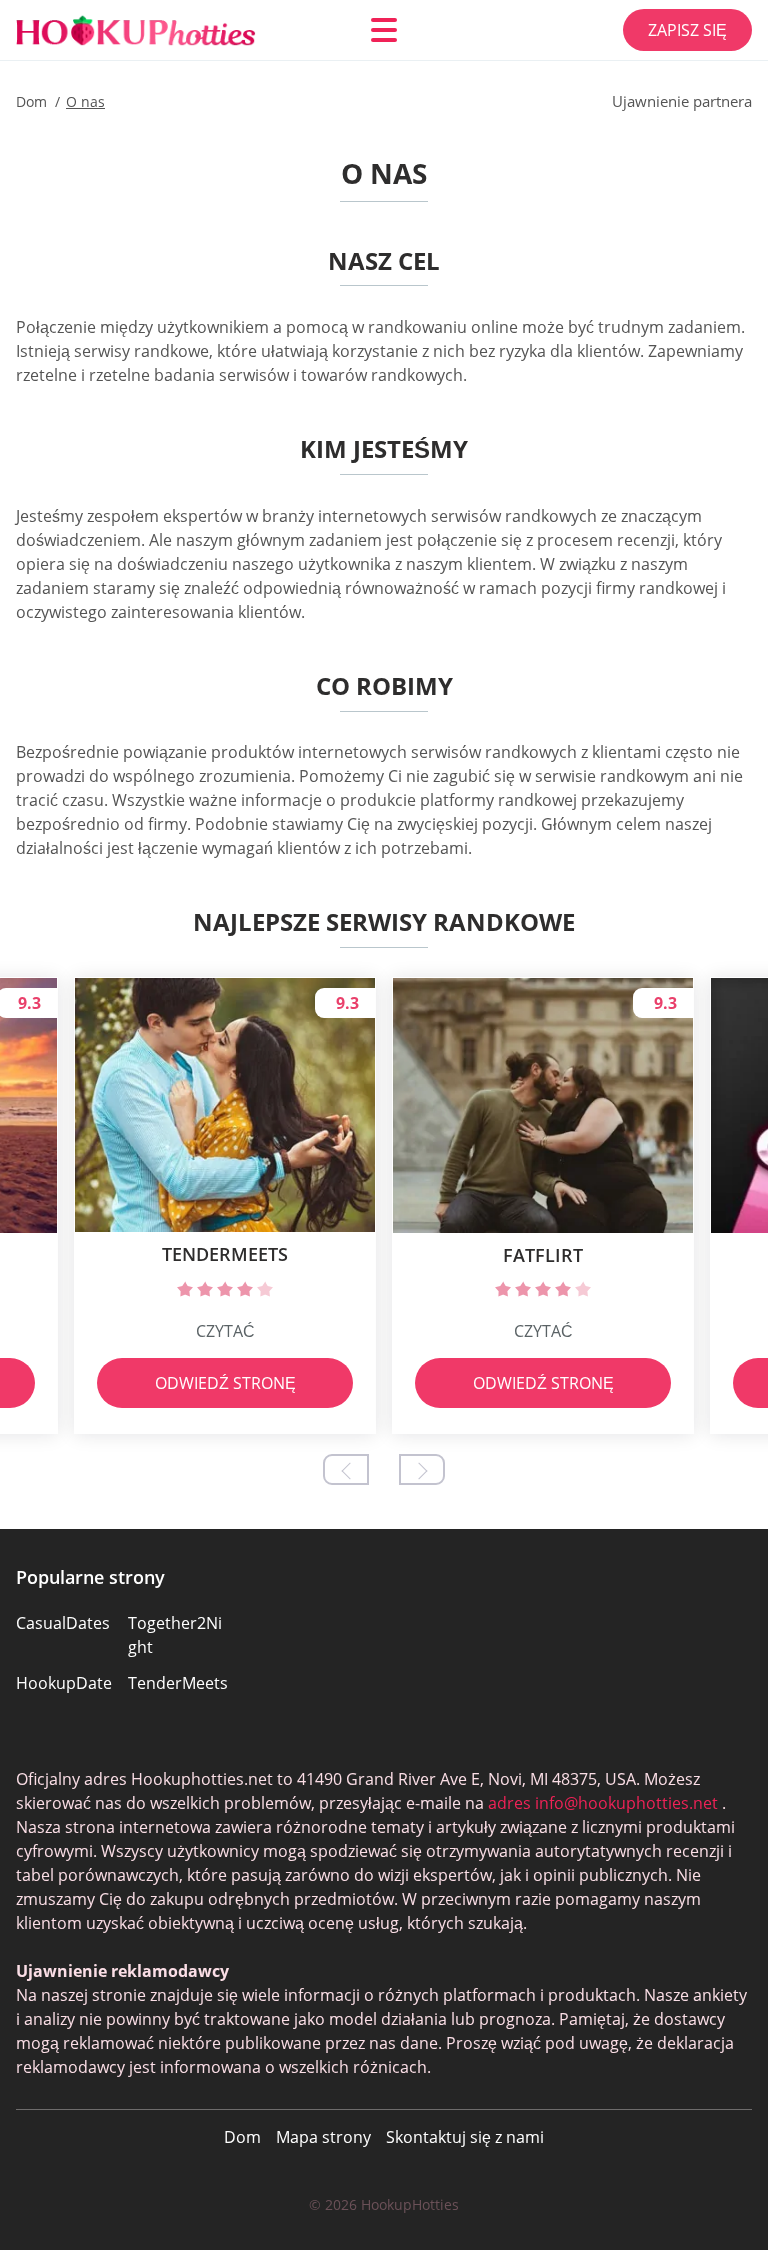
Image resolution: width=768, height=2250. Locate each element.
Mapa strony (323, 2137)
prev (346, 1469)
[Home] (136, 30)
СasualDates (63, 1623)
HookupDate (64, 1683)
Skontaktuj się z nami (465, 2137)
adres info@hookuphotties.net (603, 1803)
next (422, 1469)
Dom (242, 2137)
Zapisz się (687, 30)
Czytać (225, 1331)
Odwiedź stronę (225, 1383)
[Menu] (384, 30)
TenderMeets (178, 1683)
